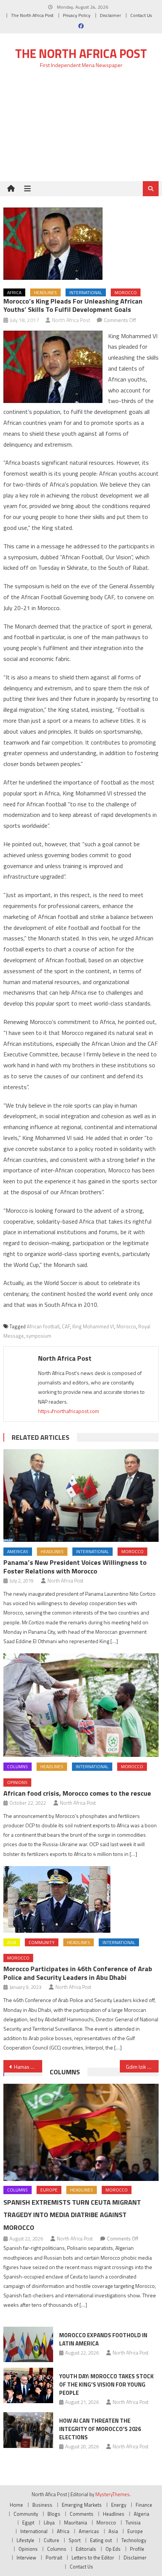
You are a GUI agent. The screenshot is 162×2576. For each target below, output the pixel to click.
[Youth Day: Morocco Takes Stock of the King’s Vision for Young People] (28, 2385)
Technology (134, 2540)
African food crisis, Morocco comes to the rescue (77, 1793)
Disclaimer (110, 15)
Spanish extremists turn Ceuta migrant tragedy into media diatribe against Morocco (72, 2215)
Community (42, 1942)
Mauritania (76, 2523)
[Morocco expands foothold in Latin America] (28, 2344)
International (86, 292)
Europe (49, 2190)
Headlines (45, 292)
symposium (39, 1336)
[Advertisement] (81, 129)
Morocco (126, 292)
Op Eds (113, 2549)
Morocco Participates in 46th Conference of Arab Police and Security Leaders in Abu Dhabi (78, 1973)
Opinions (17, 1782)
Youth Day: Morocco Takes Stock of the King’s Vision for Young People (106, 2384)
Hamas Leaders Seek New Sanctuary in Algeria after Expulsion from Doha (28, 2067)
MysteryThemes (112, 2494)
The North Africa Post (32, 15)
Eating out (101, 2540)
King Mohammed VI (93, 1326)
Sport (75, 2540)
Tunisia (133, 2523)
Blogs (54, 2514)
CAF (66, 1326)
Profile (137, 2549)
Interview (26, 2558)
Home (16, 2505)
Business (42, 2505)
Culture (51, 2540)
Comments (82, 2514)
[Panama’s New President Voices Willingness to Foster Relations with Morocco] (81, 1496)
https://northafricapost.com (69, 1411)
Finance (144, 2505)
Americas (18, 1551)
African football (43, 1326)
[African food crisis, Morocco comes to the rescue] (81, 1705)
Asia (12, 1942)
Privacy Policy (77, 15)
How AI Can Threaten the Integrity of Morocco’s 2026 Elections (100, 2429)
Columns (18, 1766)
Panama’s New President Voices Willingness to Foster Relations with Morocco (75, 1567)
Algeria (141, 2514)
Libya (49, 2523)
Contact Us (141, 15)
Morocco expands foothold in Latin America (103, 2339)
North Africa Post (71, 320)
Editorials (86, 2549)
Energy (119, 2505)
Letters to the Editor (93, 2558)
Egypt (28, 2523)
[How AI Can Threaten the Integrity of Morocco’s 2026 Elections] (28, 2430)
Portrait (54, 2558)
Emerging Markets (82, 2505)
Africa (14, 292)
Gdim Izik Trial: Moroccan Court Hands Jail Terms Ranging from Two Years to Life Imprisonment (142, 2067)
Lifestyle (25, 2540)
